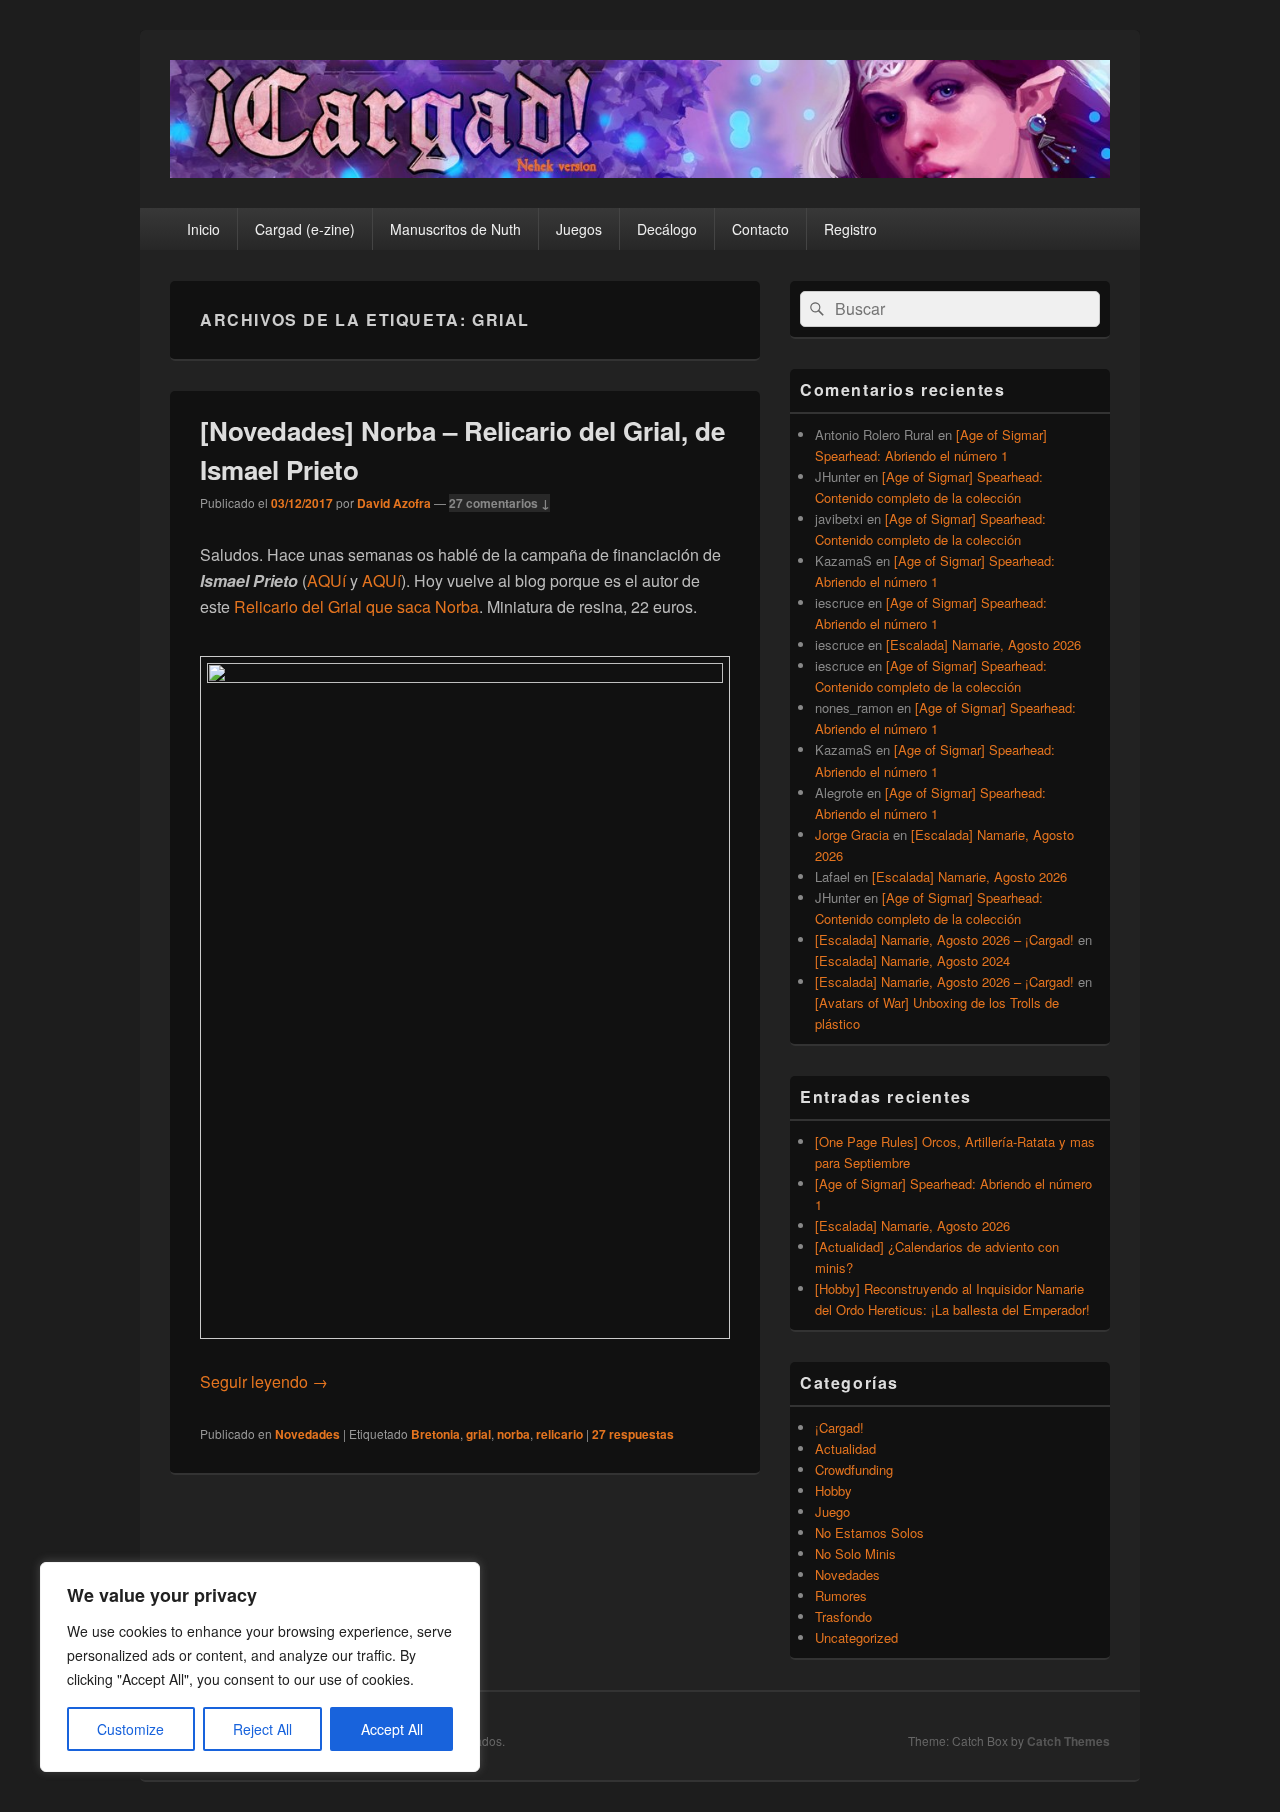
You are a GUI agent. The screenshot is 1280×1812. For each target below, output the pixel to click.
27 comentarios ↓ (499, 503)
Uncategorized (856, 1637)
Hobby (833, 1490)
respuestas (633, 1434)
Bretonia (435, 1434)
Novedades (307, 1434)
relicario (559, 1434)
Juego (832, 1511)
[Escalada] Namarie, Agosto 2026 (983, 644)
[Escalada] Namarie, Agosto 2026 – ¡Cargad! (944, 939)
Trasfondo (843, 1616)
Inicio (203, 229)
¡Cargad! (839, 1427)
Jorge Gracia (852, 834)
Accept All (392, 1729)
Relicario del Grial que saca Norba (356, 606)
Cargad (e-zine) (305, 229)
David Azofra (394, 503)
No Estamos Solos (869, 1532)
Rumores (841, 1595)
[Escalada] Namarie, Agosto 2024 (912, 960)
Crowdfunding (854, 1469)
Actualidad (845, 1448)
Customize (130, 1729)
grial (478, 1434)
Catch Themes (1068, 1741)
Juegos (579, 229)
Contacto (760, 229)
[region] (260, 1667)
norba (513, 1434)
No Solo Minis (855, 1553)
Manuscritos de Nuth (455, 229)
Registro (850, 229)
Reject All (262, 1729)
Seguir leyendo (264, 1381)
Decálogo (667, 229)
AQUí (328, 580)
